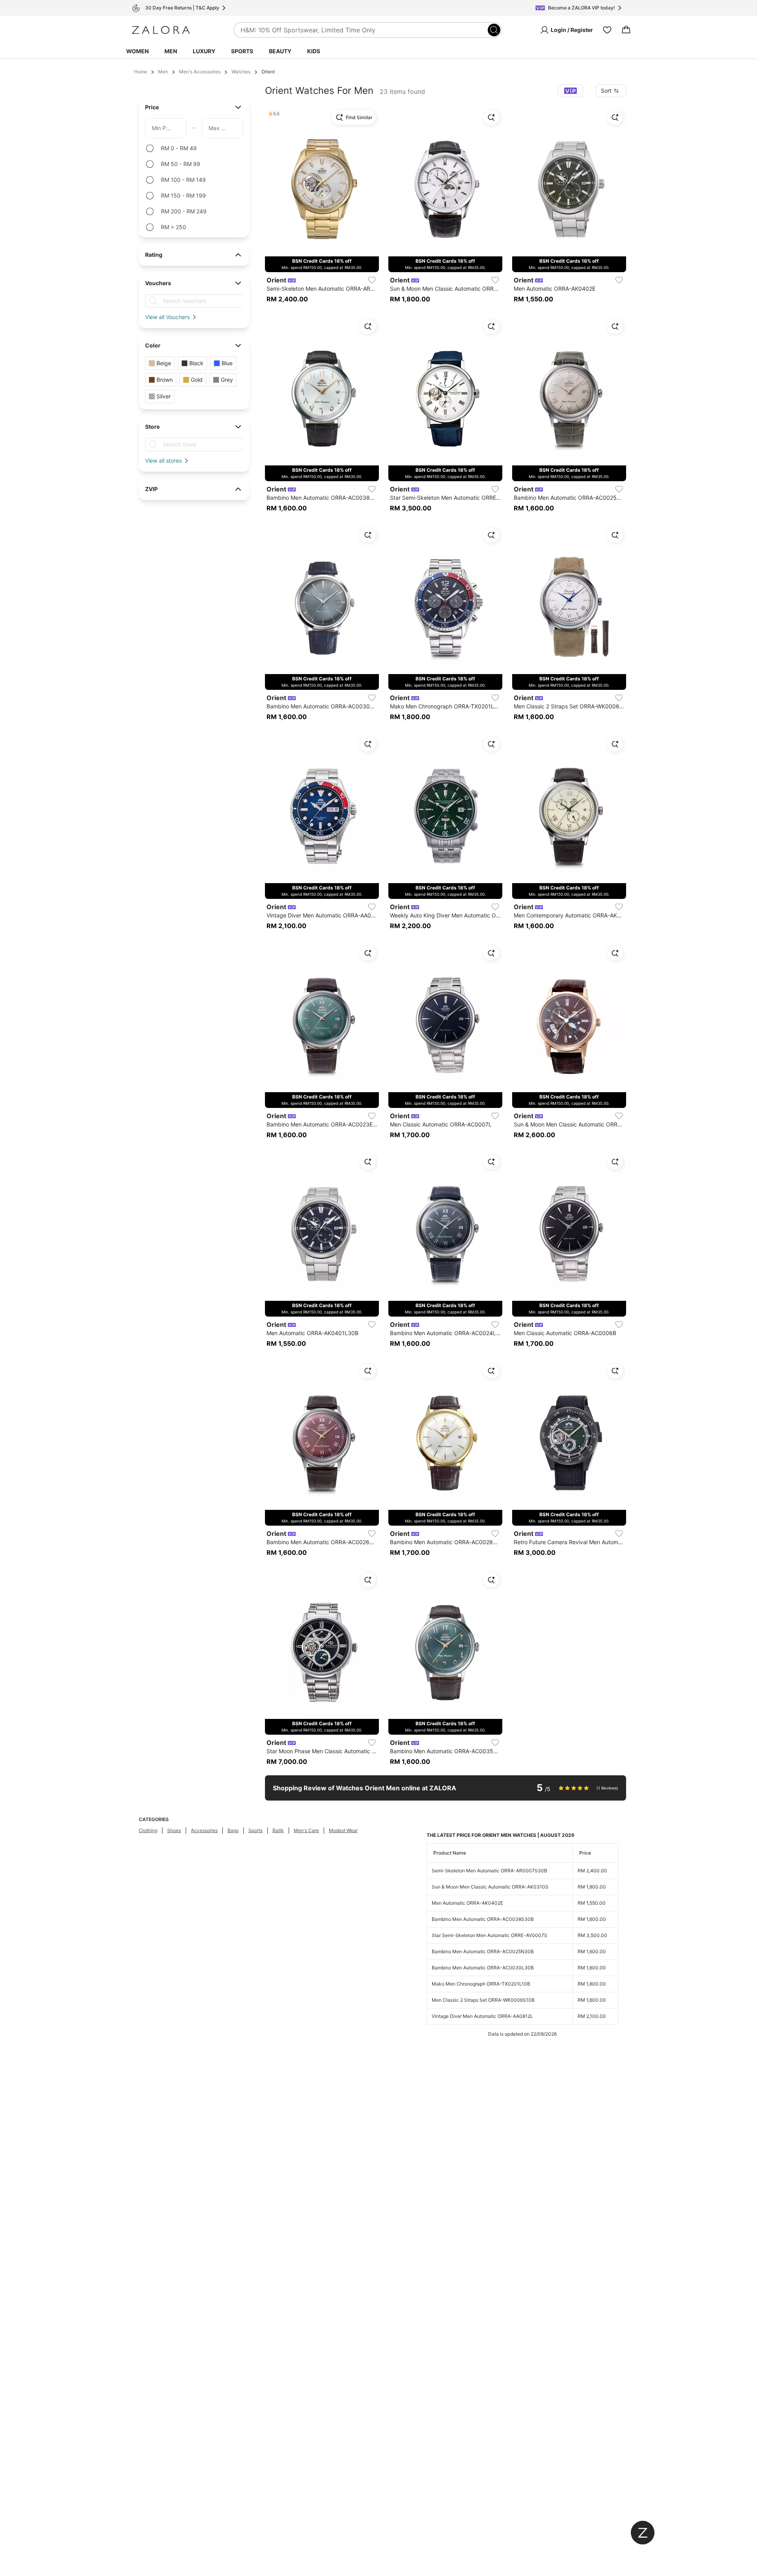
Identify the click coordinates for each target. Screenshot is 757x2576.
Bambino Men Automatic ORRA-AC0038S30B (483, 1919)
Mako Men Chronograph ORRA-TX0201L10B (481, 1984)
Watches (241, 72)
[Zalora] (161, 30)
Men (171, 51)
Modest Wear (343, 1830)
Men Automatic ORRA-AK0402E (467, 1903)
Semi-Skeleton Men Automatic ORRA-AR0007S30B (489, 1871)
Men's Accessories (200, 72)
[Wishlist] (607, 30)
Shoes (174, 1830)
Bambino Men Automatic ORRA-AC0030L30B (483, 1968)
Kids (314, 51)
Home (141, 72)
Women (137, 51)
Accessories (204, 1830)
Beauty (280, 51)
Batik (278, 1830)
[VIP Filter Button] (571, 91)
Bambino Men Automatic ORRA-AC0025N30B (483, 1951)
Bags (233, 1830)
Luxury (204, 51)
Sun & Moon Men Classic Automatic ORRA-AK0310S (490, 1887)
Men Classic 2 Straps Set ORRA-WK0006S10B (483, 2000)
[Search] (494, 30)
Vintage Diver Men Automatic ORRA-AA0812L (482, 2016)
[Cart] (626, 30)
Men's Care (306, 1830)
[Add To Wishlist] (372, 280)
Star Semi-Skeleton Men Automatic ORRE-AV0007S (489, 1935)
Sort (606, 91)
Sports (242, 51)
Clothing (148, 1830)
